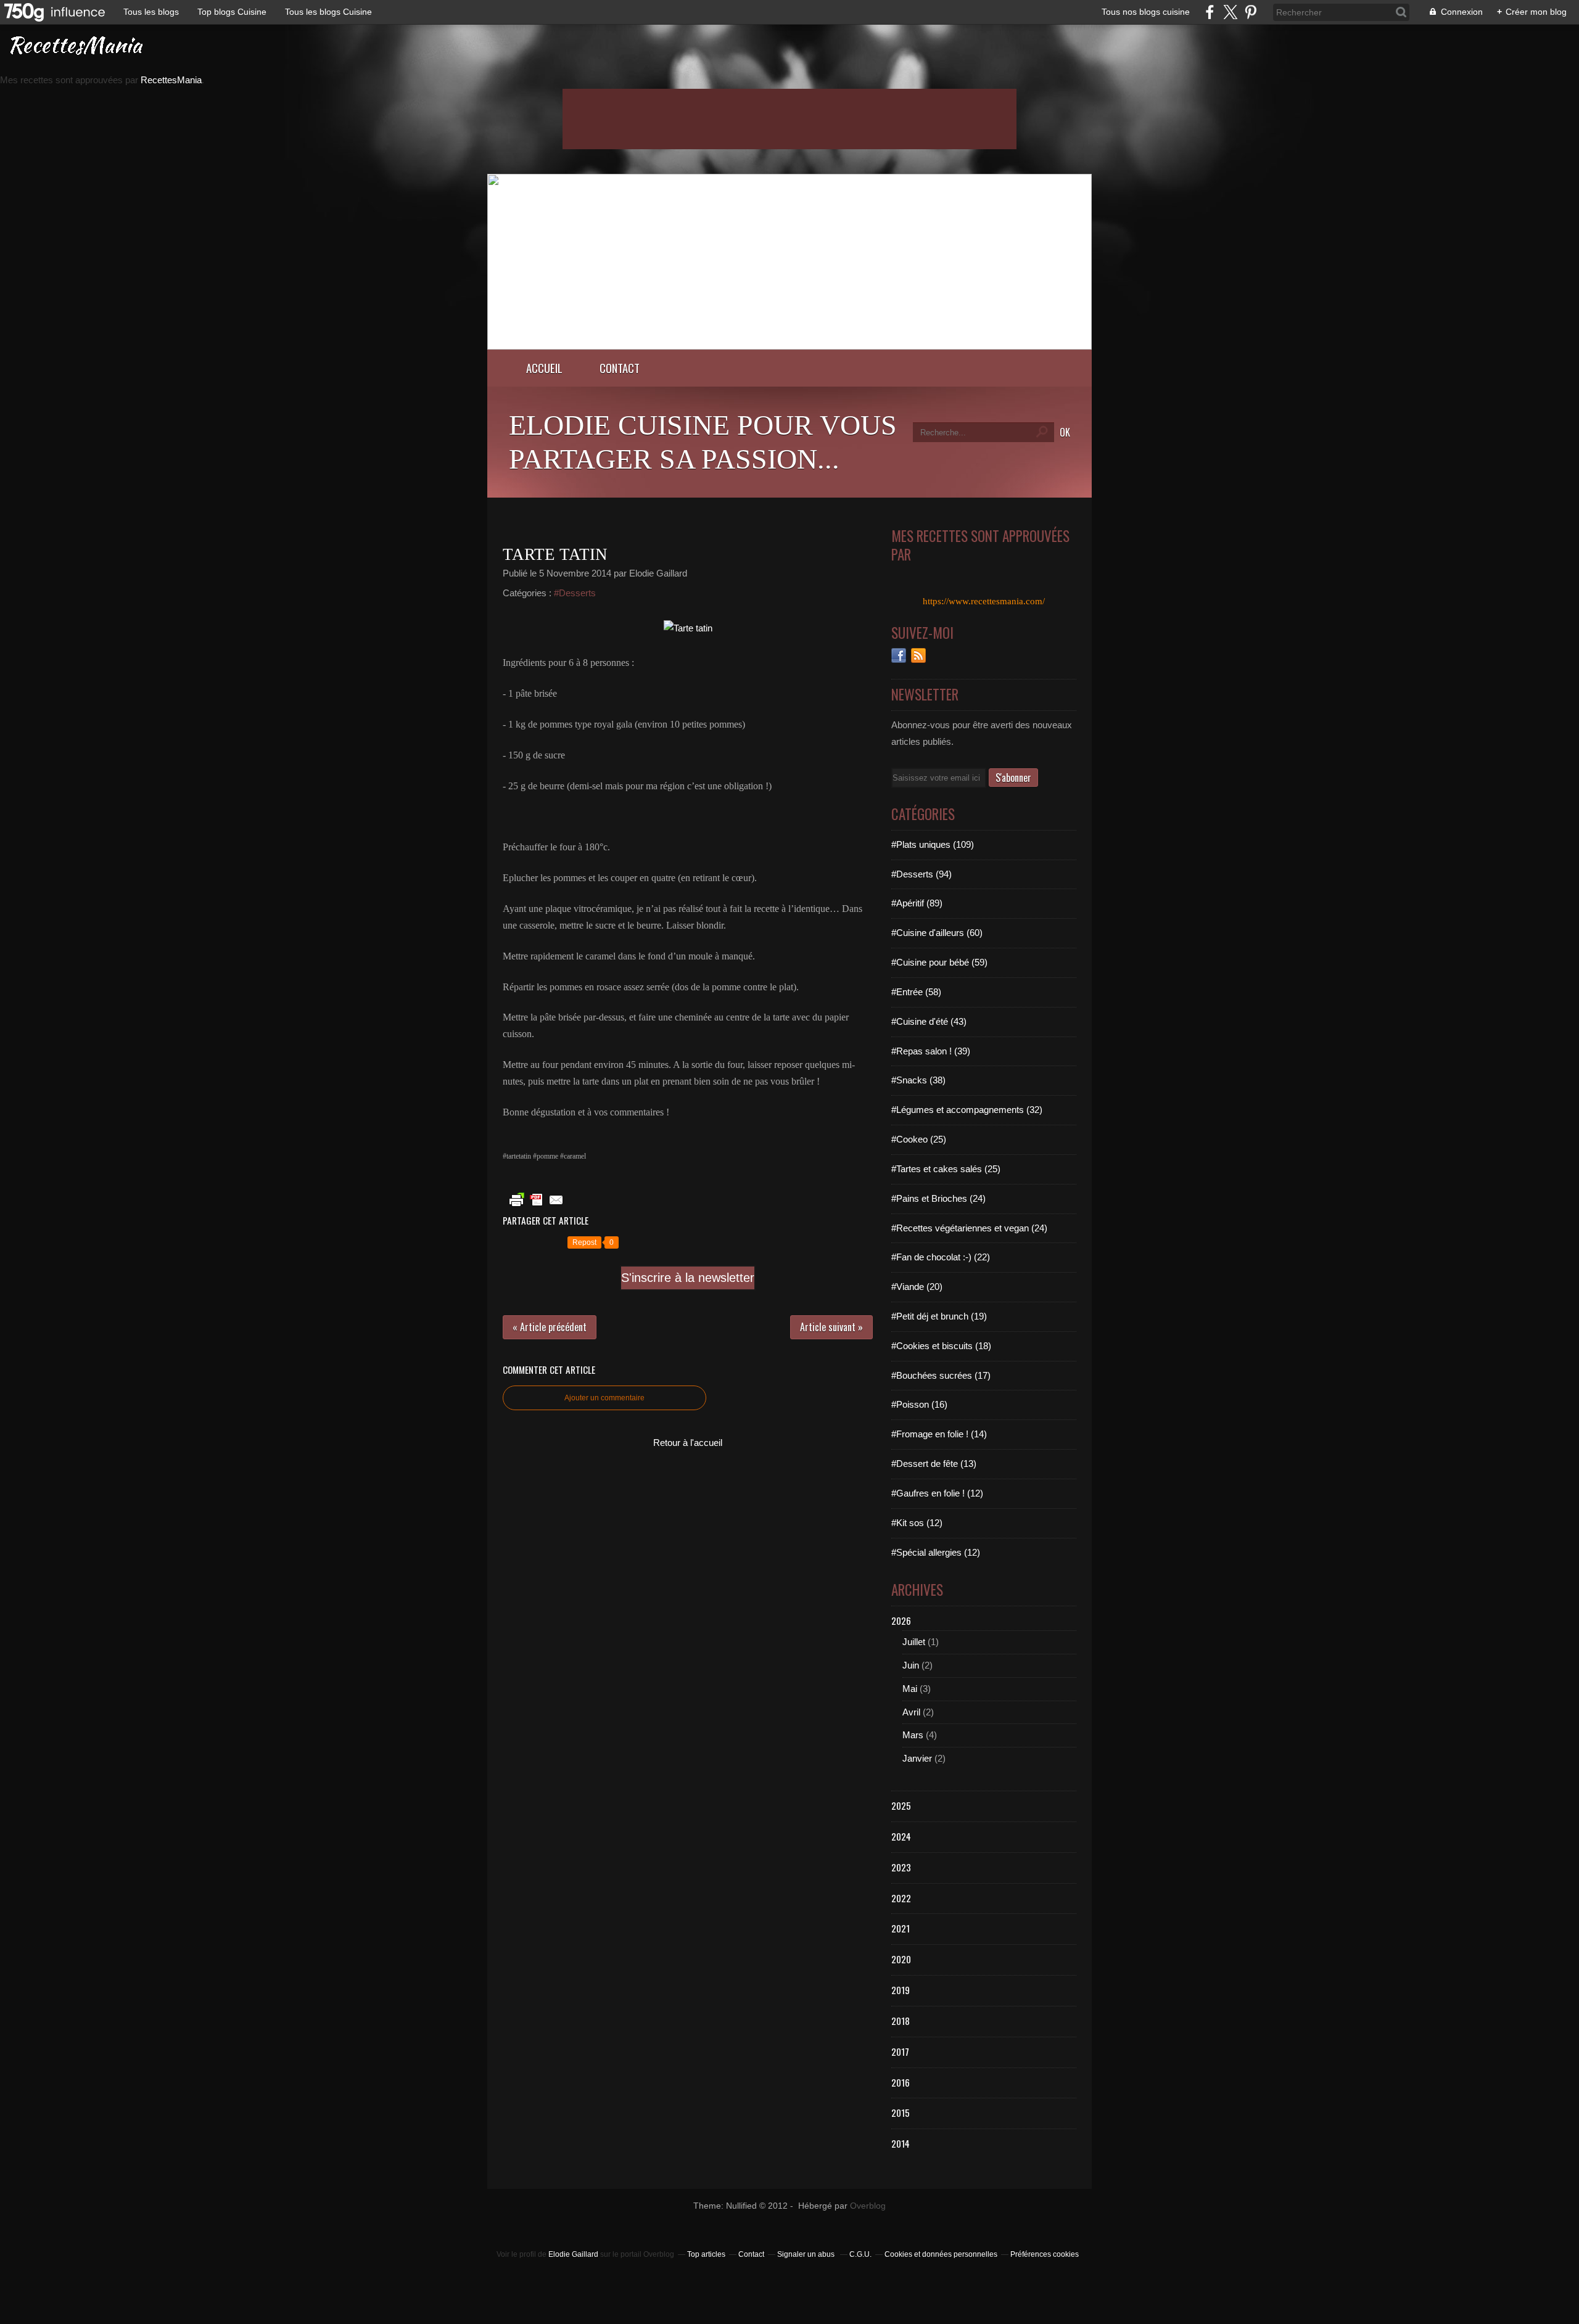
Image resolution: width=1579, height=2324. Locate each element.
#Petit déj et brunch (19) (939, 1316)
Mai (910, 1689)
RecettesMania (171, 80)
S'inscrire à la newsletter (688, 1278)
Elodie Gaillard (573, 2254)
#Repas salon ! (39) (931, 1051)
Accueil (544, 368)
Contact (620, 368)
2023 (901, 1867)
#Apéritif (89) (917, 903)
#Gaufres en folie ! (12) (937, 1493)
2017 (900, 2051)
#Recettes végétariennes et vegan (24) (969, 1228)
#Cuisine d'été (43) (929, 1021)
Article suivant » (831, 1327)
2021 (901, 1928)
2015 (901, 2113)
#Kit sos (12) (917, 1523)
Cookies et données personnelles (941, 2254)
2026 (901, 1620)
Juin (911, 1665)
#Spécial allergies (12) (936, 1552)
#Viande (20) (917, 1287)
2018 (901, 2021)
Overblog (868, 2206)
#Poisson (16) (919, 1404)
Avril (911, 1712)
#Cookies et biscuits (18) (941, 1346)
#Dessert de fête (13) (934, 1464)
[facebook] (1210, 12)
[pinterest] (1251, 12)
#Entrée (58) (916, 992)
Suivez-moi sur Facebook (899, 655)
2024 (901, 1836)
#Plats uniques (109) (933, 844)
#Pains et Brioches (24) (938, 1198)
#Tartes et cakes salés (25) (946, 1169)
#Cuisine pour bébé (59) (939, 962)
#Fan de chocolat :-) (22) (941, 1257)
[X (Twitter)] (1230, 12)
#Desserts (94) (921, 874)
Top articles (706, 2254)
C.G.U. (860, 2254)
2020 (901, 1959)
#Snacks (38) (918, 1080)
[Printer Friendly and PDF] (537, 1206)
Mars (913, 1735)
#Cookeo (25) (919, 1139)
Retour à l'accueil (688, 1443)
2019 (901, 1990)
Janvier (917, 1758)
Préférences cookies (1045, 2254)
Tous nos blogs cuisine (1146, 12)
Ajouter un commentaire (604, 1398)
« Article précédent (550, 1327)
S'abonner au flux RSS (918, 655)
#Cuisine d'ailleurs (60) (937, 933)
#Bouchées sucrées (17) (941, 1375)
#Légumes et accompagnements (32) (967, 1110)
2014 (901, 2143)
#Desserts (575, 593)
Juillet (914, 1642)
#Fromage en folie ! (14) (939, 1434)
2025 (901, 1805)
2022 (901, 1898)
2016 (901, 2082)
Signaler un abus (807, 2254)
